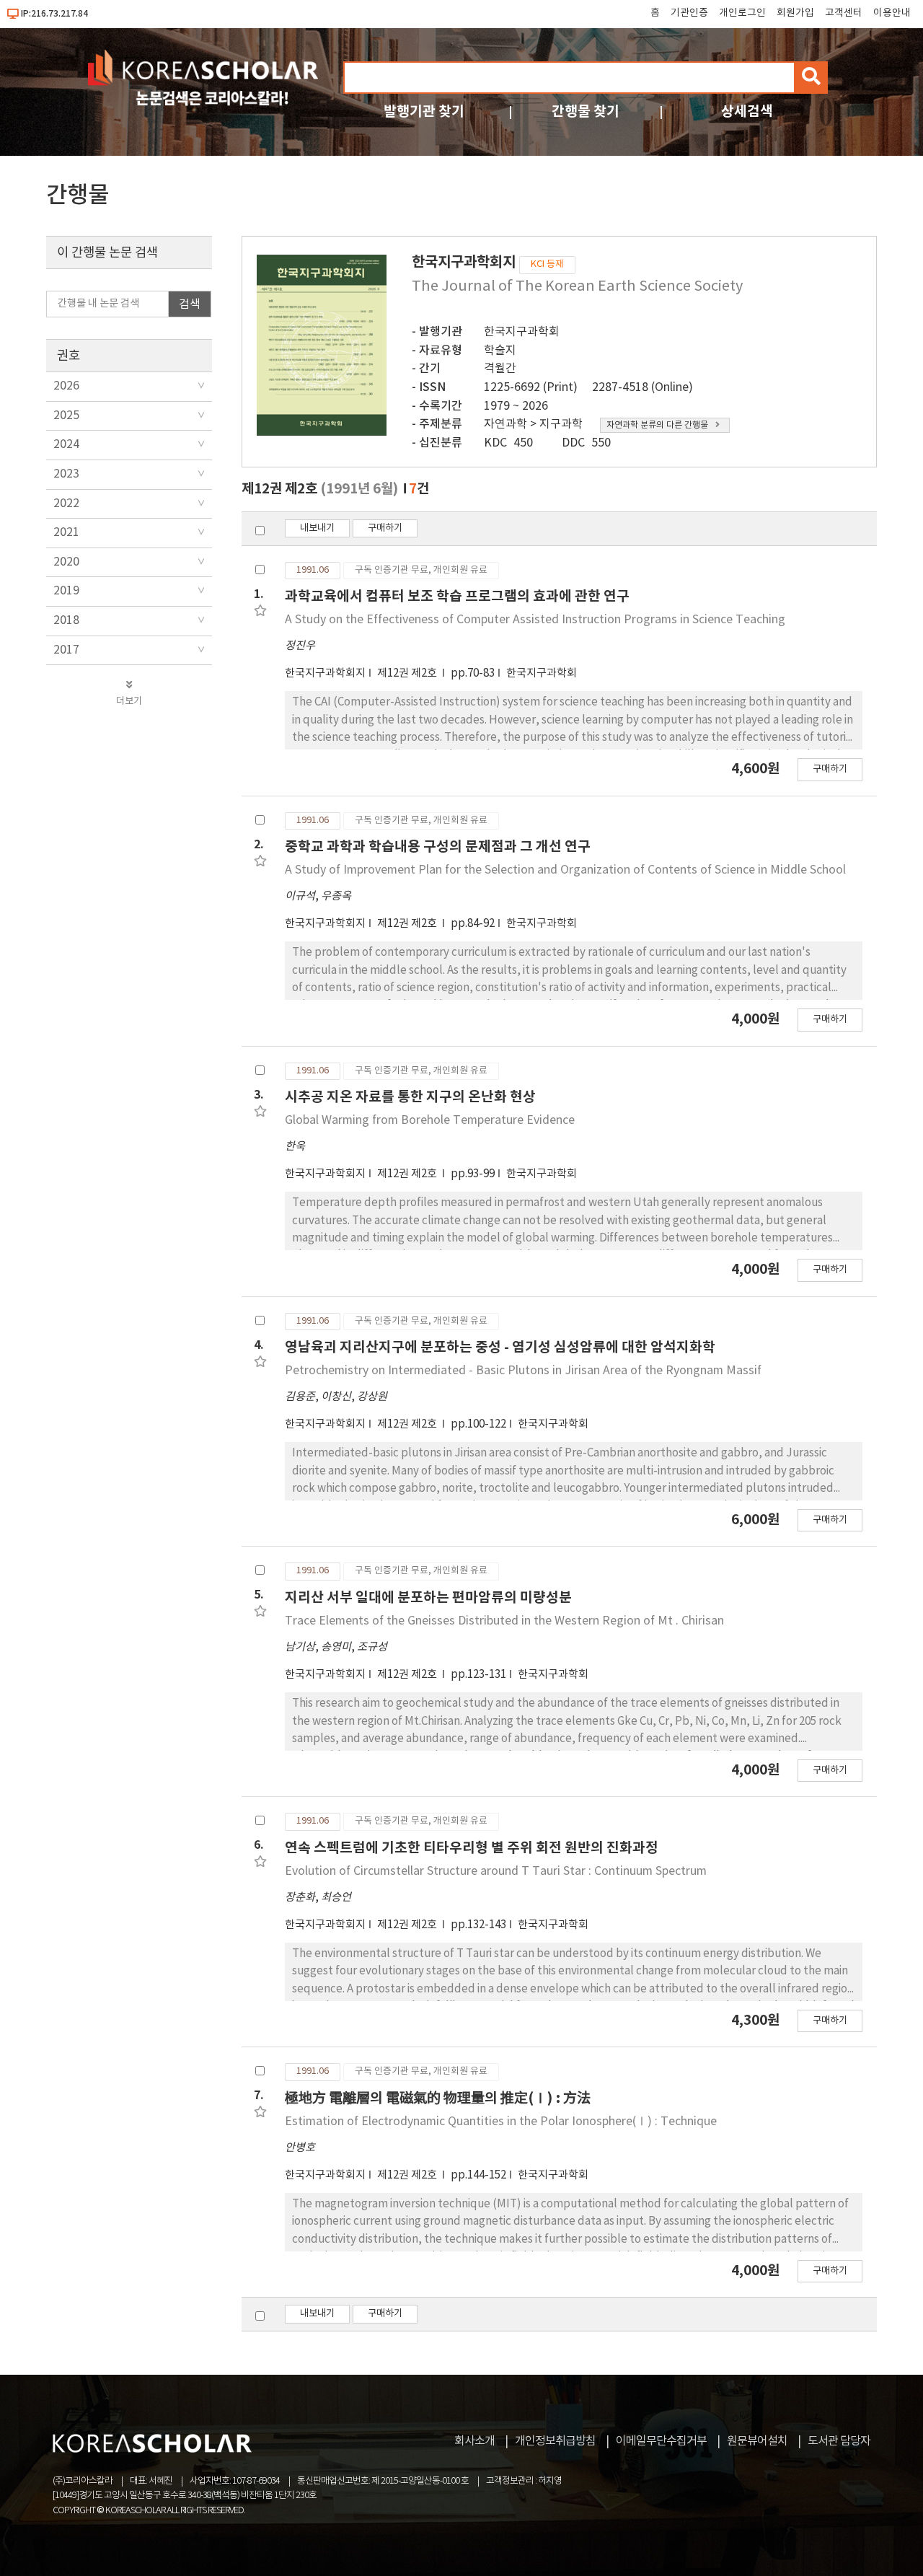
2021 (66, 532)
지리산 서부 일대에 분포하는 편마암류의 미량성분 (428, 1597)
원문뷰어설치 (757, 2441)
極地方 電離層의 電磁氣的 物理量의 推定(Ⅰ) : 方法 (438, 2098)
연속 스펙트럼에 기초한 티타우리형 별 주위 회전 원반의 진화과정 (472, 1848)
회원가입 (795, 13)
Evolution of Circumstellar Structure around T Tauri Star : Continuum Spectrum (496, 1871)
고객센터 (844, 13)
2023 (66, 474)
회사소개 (474, 2441)
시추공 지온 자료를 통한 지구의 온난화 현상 (410, 1097)
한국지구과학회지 (325, 673)
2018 (66, 620)
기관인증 (689, 13)
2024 (66, 444)
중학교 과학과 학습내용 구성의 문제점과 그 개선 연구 (438, 847)
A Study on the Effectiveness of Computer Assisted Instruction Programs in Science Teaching (535, 620)
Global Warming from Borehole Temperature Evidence (430, 1120)
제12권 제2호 (408, 673)
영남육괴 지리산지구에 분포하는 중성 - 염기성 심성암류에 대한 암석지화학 (500, 1347)
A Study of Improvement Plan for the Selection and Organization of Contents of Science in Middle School (565, 870)
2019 (66, 591)
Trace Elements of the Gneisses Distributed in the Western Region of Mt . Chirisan (504, 1621)
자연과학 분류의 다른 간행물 (657, 425)
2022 (66, 504)
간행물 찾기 (586, 111)
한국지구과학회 (522, 332)
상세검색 (747, 111)
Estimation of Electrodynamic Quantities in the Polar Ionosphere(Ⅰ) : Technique (501, 2122)
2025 (66, 416)
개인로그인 (742, 13)
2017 (66, 650)
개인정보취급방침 (555, 2441)
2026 (66, 386)
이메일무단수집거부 (661, 2441)
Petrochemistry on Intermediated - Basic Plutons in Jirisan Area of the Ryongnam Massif (523, 1371)
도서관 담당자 (839, 2441)
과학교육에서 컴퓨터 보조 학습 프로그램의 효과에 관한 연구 (457, 596)
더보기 (129, 701)
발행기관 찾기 (424, 111)
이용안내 (892, 13)
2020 (66, 562)
